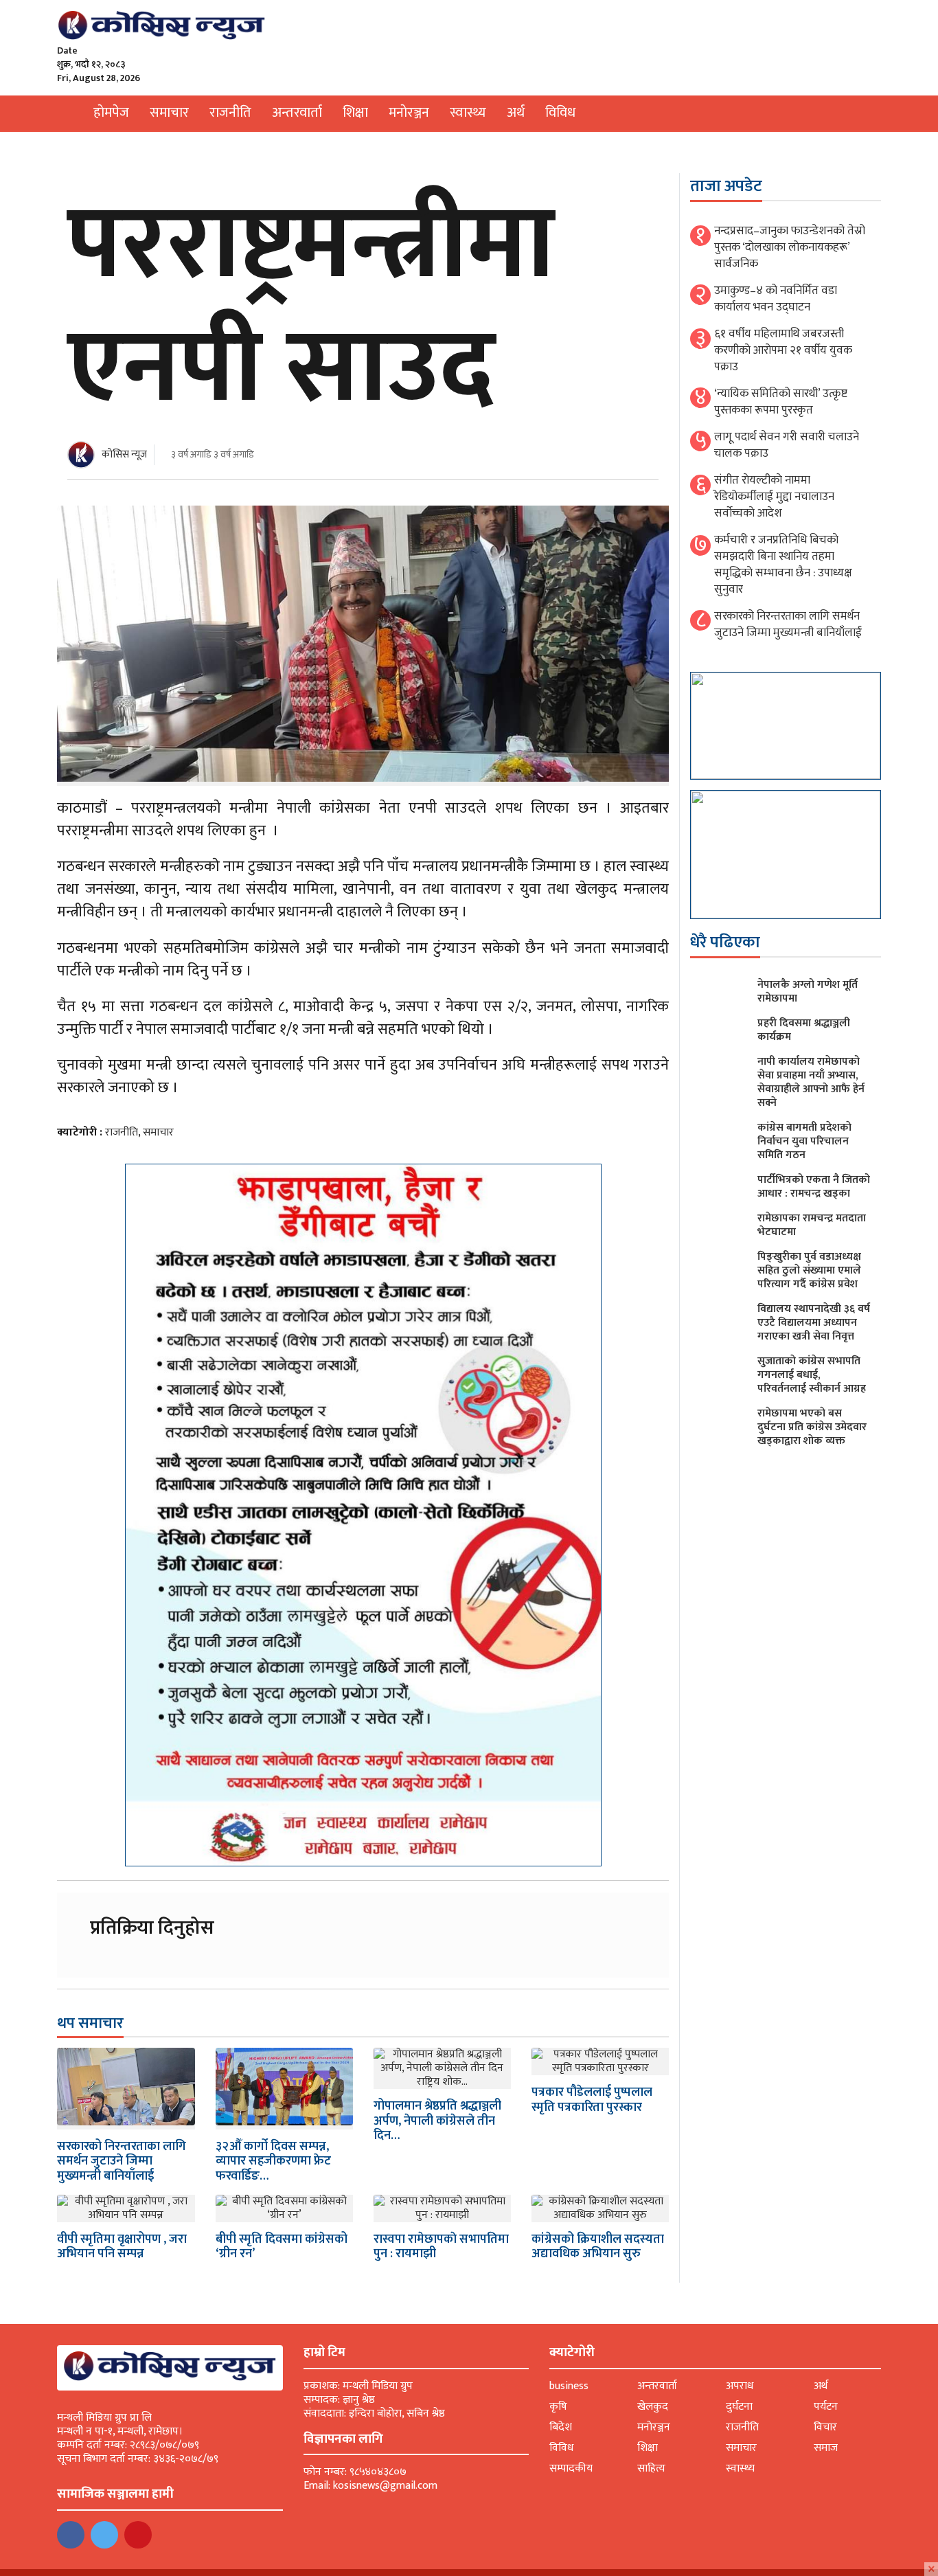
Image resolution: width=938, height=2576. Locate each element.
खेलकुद (653, 2407)
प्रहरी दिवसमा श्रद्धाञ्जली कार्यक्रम (804, 1030)
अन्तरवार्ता (297, 113)
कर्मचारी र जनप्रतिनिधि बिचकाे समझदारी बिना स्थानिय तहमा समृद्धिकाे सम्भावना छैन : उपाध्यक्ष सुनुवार (783, 565)
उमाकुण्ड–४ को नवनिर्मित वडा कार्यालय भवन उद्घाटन (776, 299)
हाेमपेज (111, 113)
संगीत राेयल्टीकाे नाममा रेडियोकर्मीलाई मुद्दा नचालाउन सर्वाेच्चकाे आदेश (774, 497)
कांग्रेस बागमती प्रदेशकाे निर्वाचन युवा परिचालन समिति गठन (804, 1141)
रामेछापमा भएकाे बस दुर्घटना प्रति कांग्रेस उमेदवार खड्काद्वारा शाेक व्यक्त (812, 1427)
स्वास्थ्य (468, 113)
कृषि (558, 2407)
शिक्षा (355, 113)
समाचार (169, 113)
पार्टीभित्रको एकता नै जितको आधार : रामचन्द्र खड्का (814, 1187)
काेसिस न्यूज (124, 454)
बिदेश (561, 2427)
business (569, 2386)
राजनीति (230, 113)
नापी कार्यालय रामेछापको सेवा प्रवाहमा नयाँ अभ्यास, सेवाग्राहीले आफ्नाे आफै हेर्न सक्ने (811, 1082)
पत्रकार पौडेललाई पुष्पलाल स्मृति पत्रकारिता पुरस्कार (592, 2100)
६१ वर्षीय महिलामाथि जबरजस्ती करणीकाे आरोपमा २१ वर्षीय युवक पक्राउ (783, 350)
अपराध (740, 2386)
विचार (825, 2427)
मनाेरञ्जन (409, 113)
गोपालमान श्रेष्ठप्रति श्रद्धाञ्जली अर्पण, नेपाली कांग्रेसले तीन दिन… (437, 2121)
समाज (826, 2448)
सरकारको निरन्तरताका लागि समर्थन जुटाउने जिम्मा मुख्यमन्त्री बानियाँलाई (122, 2161)
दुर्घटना (739, 2407)
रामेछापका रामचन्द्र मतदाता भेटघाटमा (812, 1225)
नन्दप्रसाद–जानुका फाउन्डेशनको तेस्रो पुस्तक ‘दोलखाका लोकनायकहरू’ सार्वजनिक (790, 247)
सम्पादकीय (571, 2468)
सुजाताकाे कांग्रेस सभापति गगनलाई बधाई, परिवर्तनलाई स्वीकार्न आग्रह (812, 1375)
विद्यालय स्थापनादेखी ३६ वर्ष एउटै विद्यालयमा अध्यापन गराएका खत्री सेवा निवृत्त (814, 1323)
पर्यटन (826, 2407)
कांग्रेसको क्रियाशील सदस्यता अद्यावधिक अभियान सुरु (598, 2247)
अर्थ (516, 113)
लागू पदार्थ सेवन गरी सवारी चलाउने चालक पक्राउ (787, 445)
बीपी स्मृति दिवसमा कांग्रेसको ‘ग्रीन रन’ (282, 2247)
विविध (560, 113)
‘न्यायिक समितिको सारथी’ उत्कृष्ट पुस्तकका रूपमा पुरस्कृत (781, 402)
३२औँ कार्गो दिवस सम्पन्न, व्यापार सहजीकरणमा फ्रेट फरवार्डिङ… (273, 2161)
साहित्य (651, 2468)
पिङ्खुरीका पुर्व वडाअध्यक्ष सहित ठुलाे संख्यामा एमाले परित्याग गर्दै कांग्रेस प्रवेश (809, 1270)
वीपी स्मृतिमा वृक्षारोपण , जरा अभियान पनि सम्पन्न (122, 2247)
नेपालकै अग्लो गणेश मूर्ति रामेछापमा (808, 992)
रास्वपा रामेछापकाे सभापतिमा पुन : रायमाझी (441, 2247)
